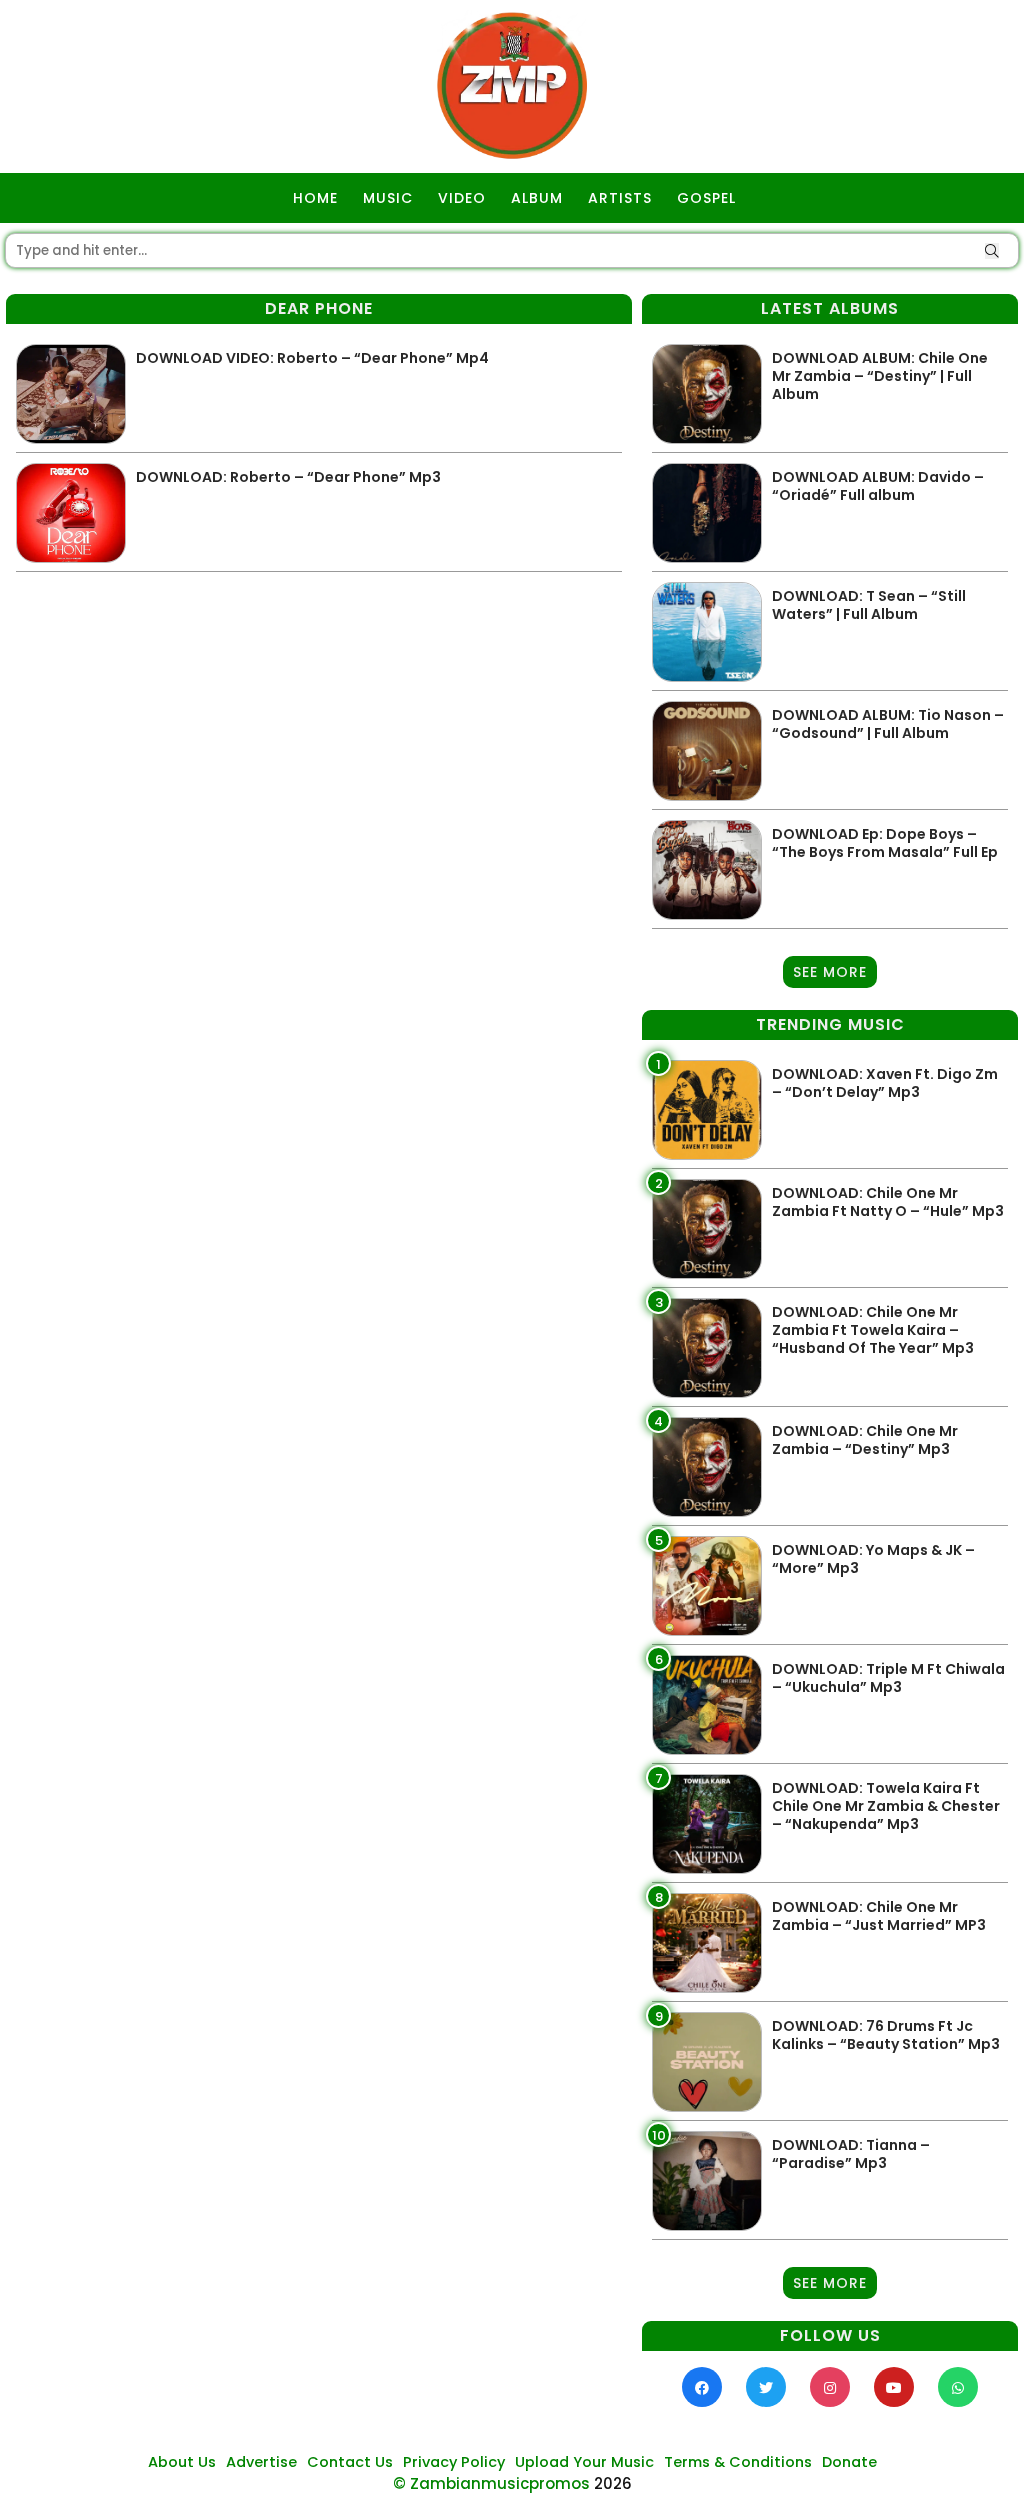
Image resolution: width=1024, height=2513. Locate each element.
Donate (849, 2462)
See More (830, 972)
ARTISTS (620, 198)
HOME (315, 198)
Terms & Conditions (738, 2462)
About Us (182, 2462)
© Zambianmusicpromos (491, 2483)
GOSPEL (706, 198)
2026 (613, 2483)
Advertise (261, 2462)
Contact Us (350, 2462)
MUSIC (388, 198)
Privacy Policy (454, 2462)
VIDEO (462, 198)
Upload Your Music (584, 2462)
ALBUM (537, 198)
